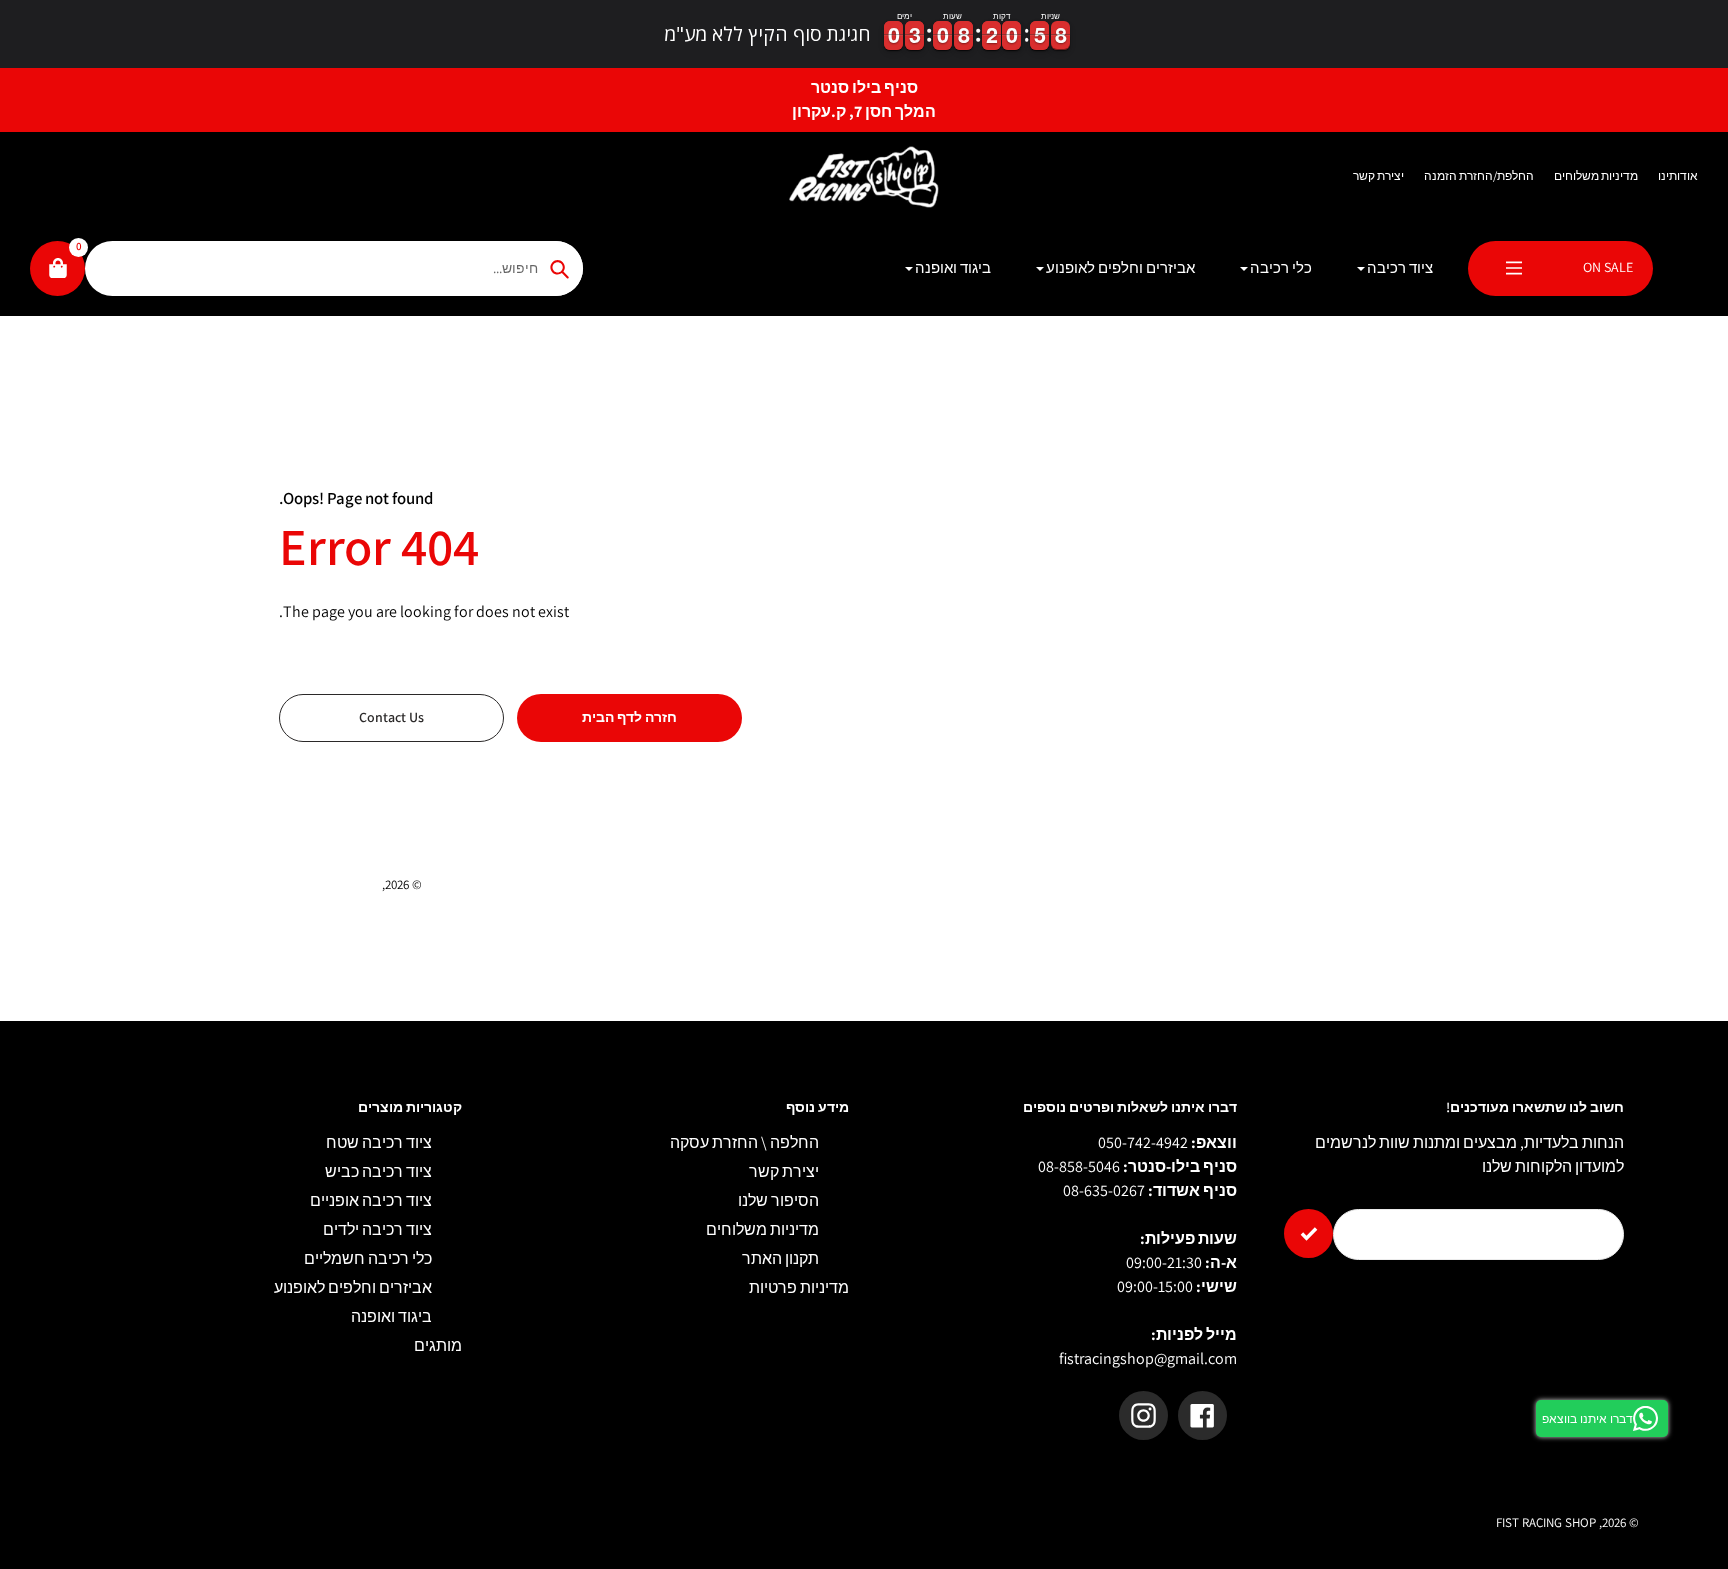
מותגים (438, 1345)
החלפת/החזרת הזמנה (1479, 175)
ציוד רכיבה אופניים (371, 1200)
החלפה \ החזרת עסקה (744, 1142)
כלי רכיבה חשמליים (368, 1258)
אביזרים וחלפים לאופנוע (353, 1287)
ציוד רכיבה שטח (379, 1142)
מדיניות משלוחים (1596, 175)
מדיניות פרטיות (799, 1287)
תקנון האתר (780, 1258)
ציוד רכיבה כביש (378, 1171)
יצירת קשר (1378, 175)
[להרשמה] (1308, 1233)
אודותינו (1678, 175)
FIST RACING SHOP (329, 884)
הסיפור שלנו (778, 1200)
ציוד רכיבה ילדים (377, 1229)
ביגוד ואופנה (391, 1316)
